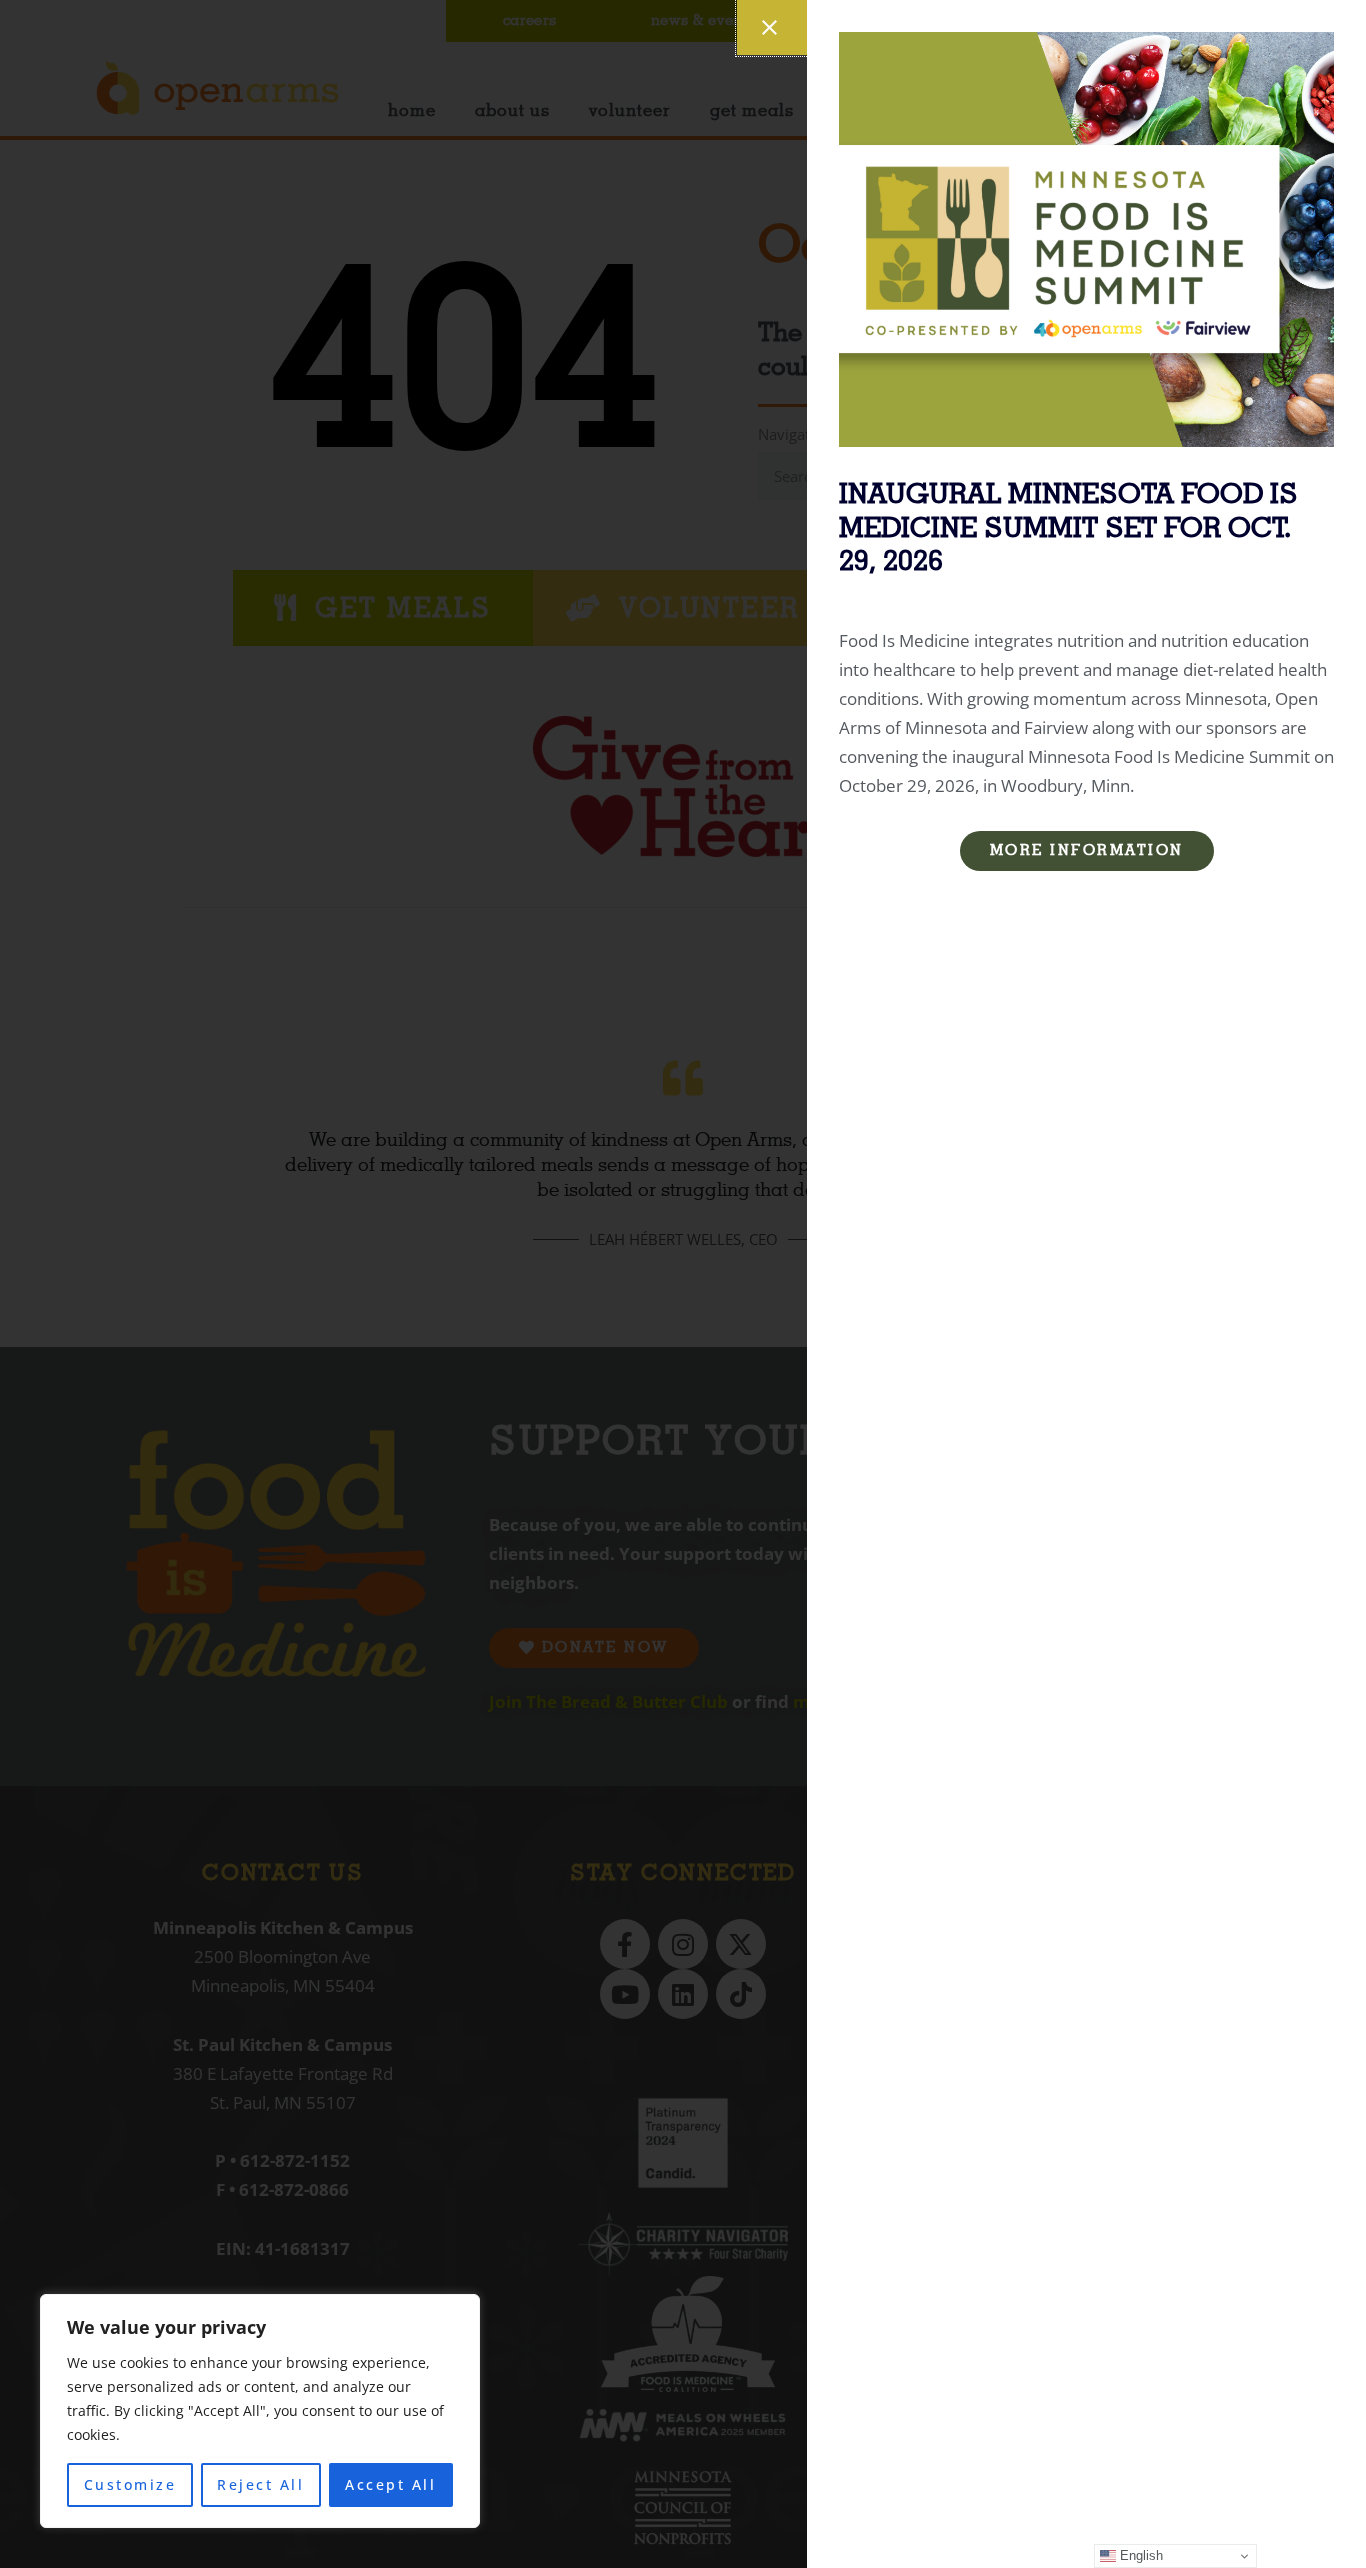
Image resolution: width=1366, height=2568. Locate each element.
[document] (683, 1284)
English (1139, 2555)
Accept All (390, 2484)
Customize (130, 2484)
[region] (260, 2411)
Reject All (260, 2484)
